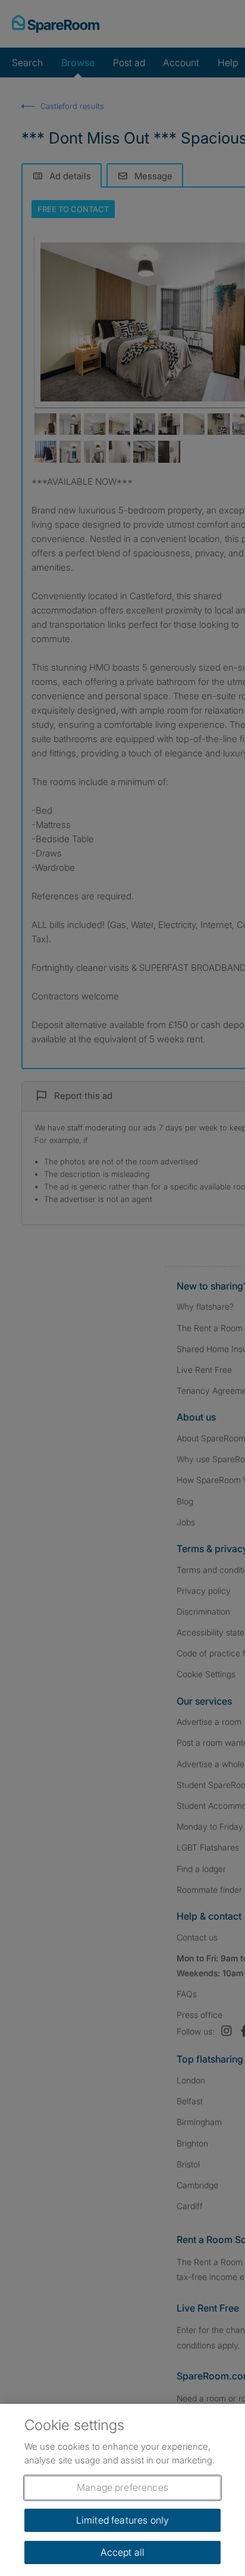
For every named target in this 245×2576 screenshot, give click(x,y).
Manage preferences (122, 2487)
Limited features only (122, 2520)
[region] (122, 2490)
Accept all (123, 2552)
